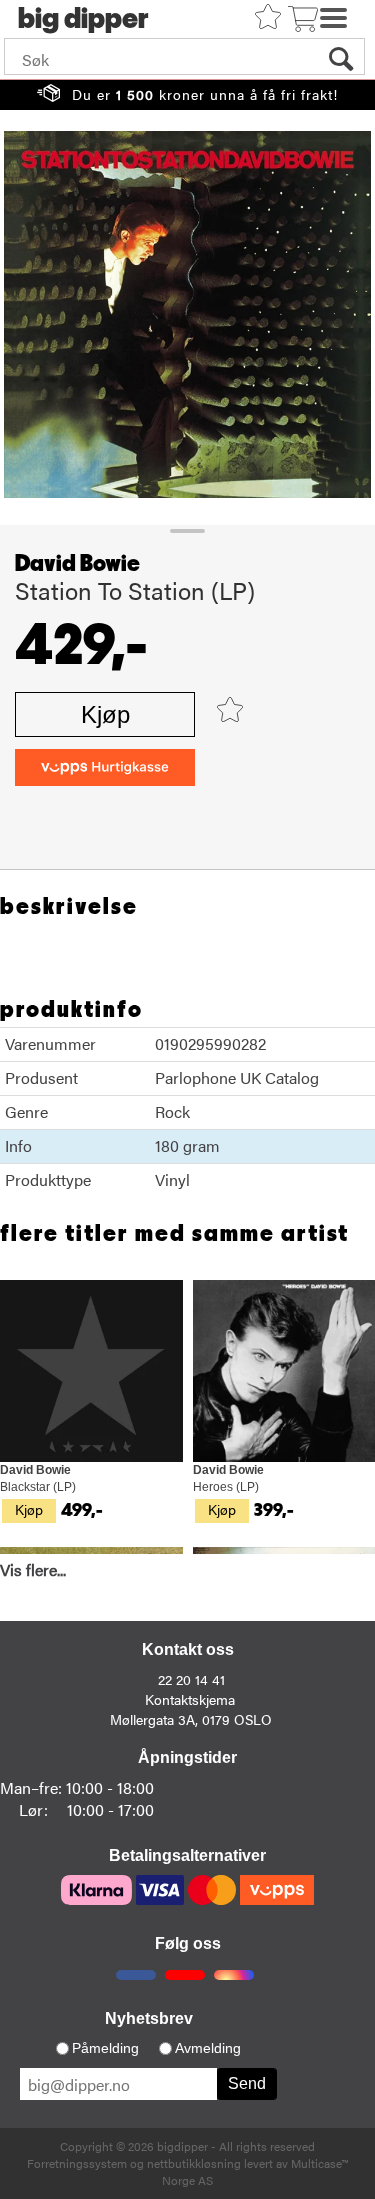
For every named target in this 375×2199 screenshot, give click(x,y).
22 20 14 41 (191, 1679)
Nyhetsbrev (149, 2018)
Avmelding (208, 2048)
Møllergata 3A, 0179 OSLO (191, 1719)
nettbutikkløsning (194, 2163)
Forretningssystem (77, 2163)
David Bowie (77, 564)
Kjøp (105, 714)
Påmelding (105, 2048)
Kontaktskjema (190, 1699)
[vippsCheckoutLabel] (105, 767)
